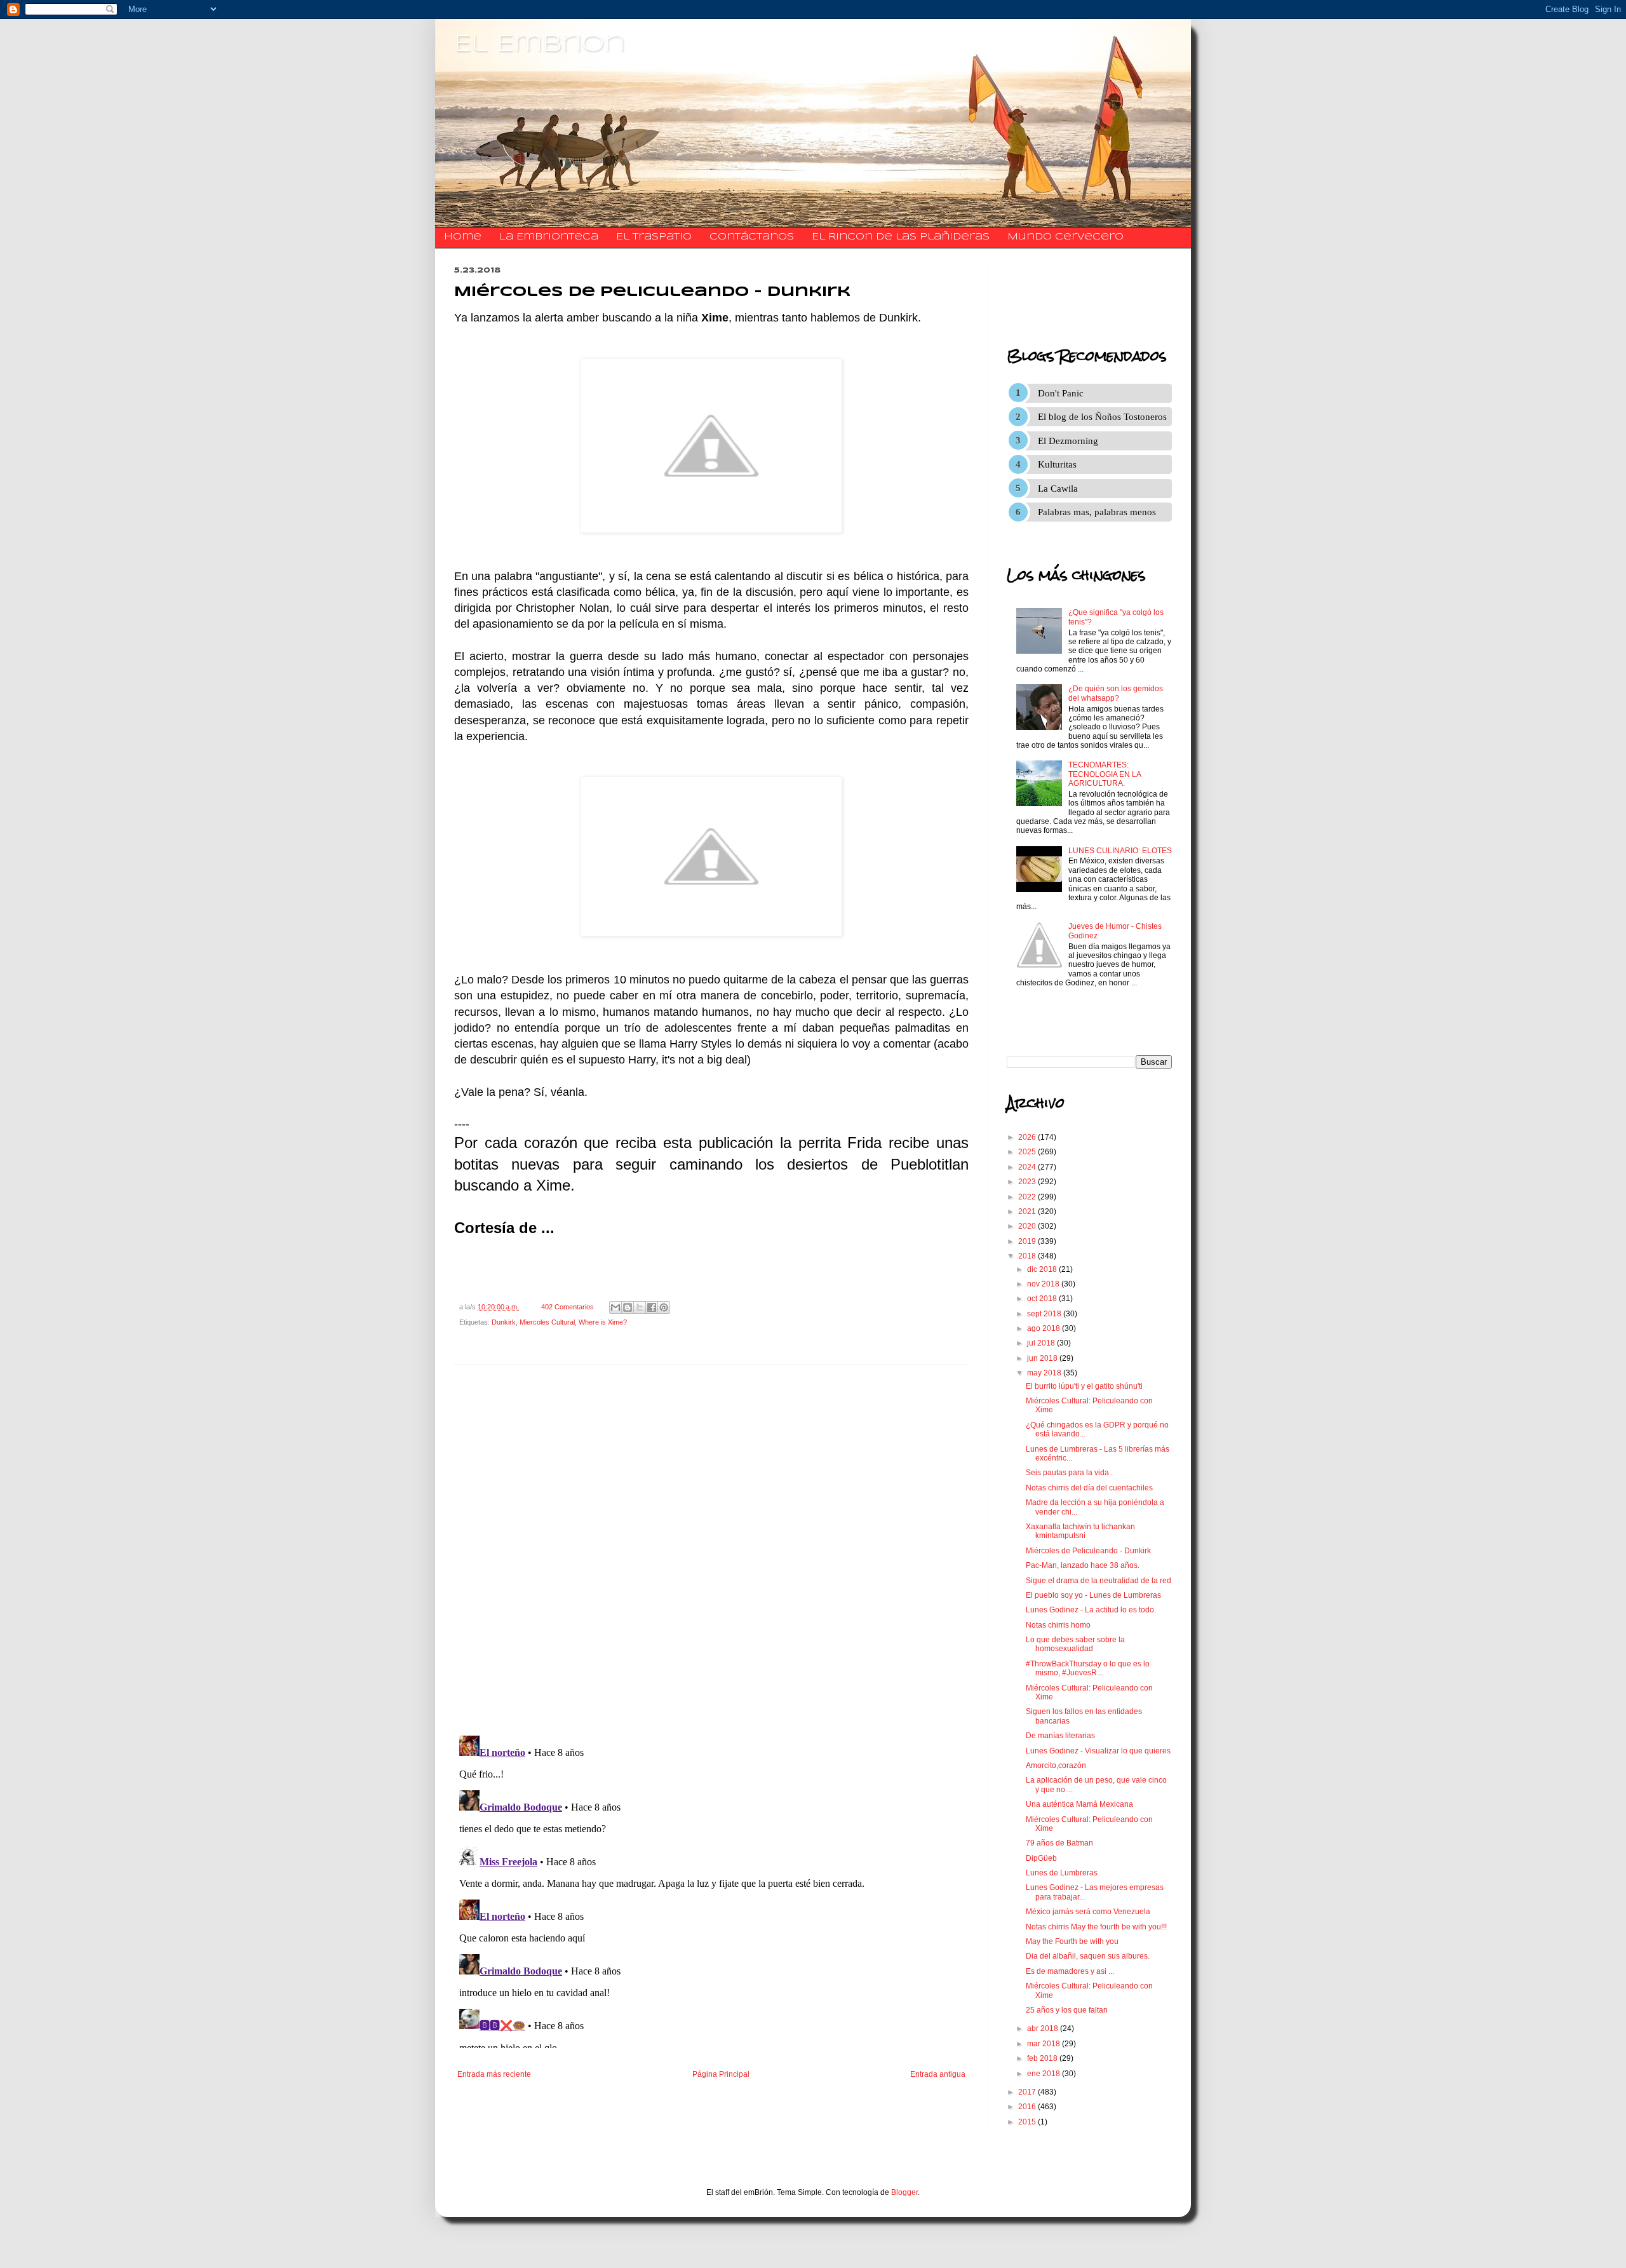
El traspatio (654, 237)
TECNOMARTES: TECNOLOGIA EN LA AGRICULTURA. (1105, 774)
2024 (1028, 1167)
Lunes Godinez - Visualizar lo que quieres (1098, 1751)
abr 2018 (1044, 2028)
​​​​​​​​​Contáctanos (752, 237)
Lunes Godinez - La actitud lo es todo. (1091, 1610)
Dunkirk (504, 1322)
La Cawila (1058, 489)
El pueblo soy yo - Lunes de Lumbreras (1093, 1595)
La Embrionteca (549, 237)
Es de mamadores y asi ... (1070, 1971)
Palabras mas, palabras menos (1097, 512)
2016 (1028, 2107)
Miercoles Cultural (547, 1322)
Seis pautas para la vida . (1069, 1473)
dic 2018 (1043, 1269)
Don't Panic (1061, 393)
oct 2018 (1043, 1299)
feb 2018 (1043, 2058)
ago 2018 (1045, 1328)
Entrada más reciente (494, 2074)
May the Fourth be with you (1072, 1941)
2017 (1028, 2092)
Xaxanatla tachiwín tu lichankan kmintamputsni (1080, 1531)
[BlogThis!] (628, 1307)
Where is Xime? (603, 1322)
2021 (1028, 1212)
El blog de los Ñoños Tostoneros (1102, 417)
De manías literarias (1060, 1736)
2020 (1028, 1226)
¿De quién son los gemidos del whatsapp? (1116, 693)
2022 (1028, 1197)
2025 (1028, 1152)
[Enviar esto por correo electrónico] (615, 1307)
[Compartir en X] (640, 1307)
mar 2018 (1045, 2044)
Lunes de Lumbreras (1062, 1873)
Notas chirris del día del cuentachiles (1089, 1488)
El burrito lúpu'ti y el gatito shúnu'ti (1084, 1386)
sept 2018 (1045, 1314)
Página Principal (721, 2074)
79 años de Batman (1059, 1843)
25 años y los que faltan (1067, 2010)
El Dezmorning (1068, 441)
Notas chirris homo (1058, 1625)
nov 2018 (1044, 1284)
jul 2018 (1042, 1343)
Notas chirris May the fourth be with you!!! (1096, 1927)
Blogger (904, 2192)
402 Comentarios (568, 1307)
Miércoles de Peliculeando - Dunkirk (1088, 1551)
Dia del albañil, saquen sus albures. (1088, 1956)
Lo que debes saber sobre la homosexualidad (1075, 1644)
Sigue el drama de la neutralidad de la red (1099, 1581)
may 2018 (1045, 1373)
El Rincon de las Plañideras (901, 237)
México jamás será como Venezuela (1088, 1912)
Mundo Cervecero (1065, 237)
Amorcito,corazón (1056, 1765)
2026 (1028, 1137)
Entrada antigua (938, 2074)
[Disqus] (711, 1550)
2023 (1028, 1182)
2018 (1028, 1256)
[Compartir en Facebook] (652, 1307)
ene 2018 (1045, 2074)
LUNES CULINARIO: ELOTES (1120, 851)
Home (463, 237)
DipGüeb (1041, 1858)
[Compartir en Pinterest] (664, 1307)
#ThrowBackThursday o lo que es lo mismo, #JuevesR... (1088, 1668)
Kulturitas (1057, 464)
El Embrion (540, 44)
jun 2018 (1043, 1358)
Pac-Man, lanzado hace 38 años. (1083, 1565)
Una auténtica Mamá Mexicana (1079, 1804)
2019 (1028, 1241)
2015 (1028, 2122)
